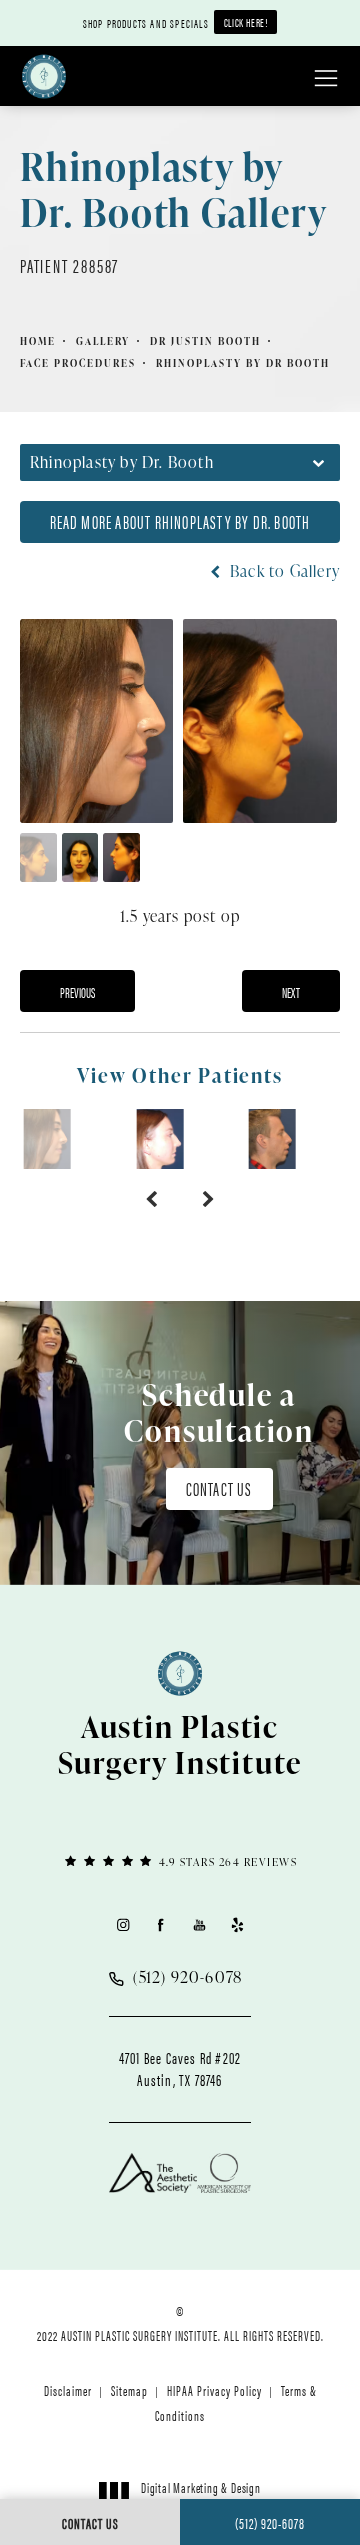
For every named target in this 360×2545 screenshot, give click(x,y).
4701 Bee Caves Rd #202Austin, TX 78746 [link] (180, 2069)
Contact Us (219, 1488)
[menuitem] (122, 1924)
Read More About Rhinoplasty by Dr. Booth (180, 521)
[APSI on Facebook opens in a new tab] (160, 1924)
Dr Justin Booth (205, 341)
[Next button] (208, 1199)
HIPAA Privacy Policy (214, 2390)
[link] (180, 1860)
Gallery (103, 341)
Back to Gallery (283, 571)
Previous (77, 992)
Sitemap (129, 2390)
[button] (326, 79)
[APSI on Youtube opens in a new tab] (199, 1924)
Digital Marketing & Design (200, 2496)
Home (38, 341)
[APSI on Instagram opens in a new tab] (122, 1924)
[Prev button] (151, 1199)
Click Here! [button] (246, 22)
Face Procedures (78, 363)
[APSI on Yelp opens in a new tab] (237, 1924)
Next (291, 992)
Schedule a (219, 1412)
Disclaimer (68, 2390)
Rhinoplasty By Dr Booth (243, 363)
